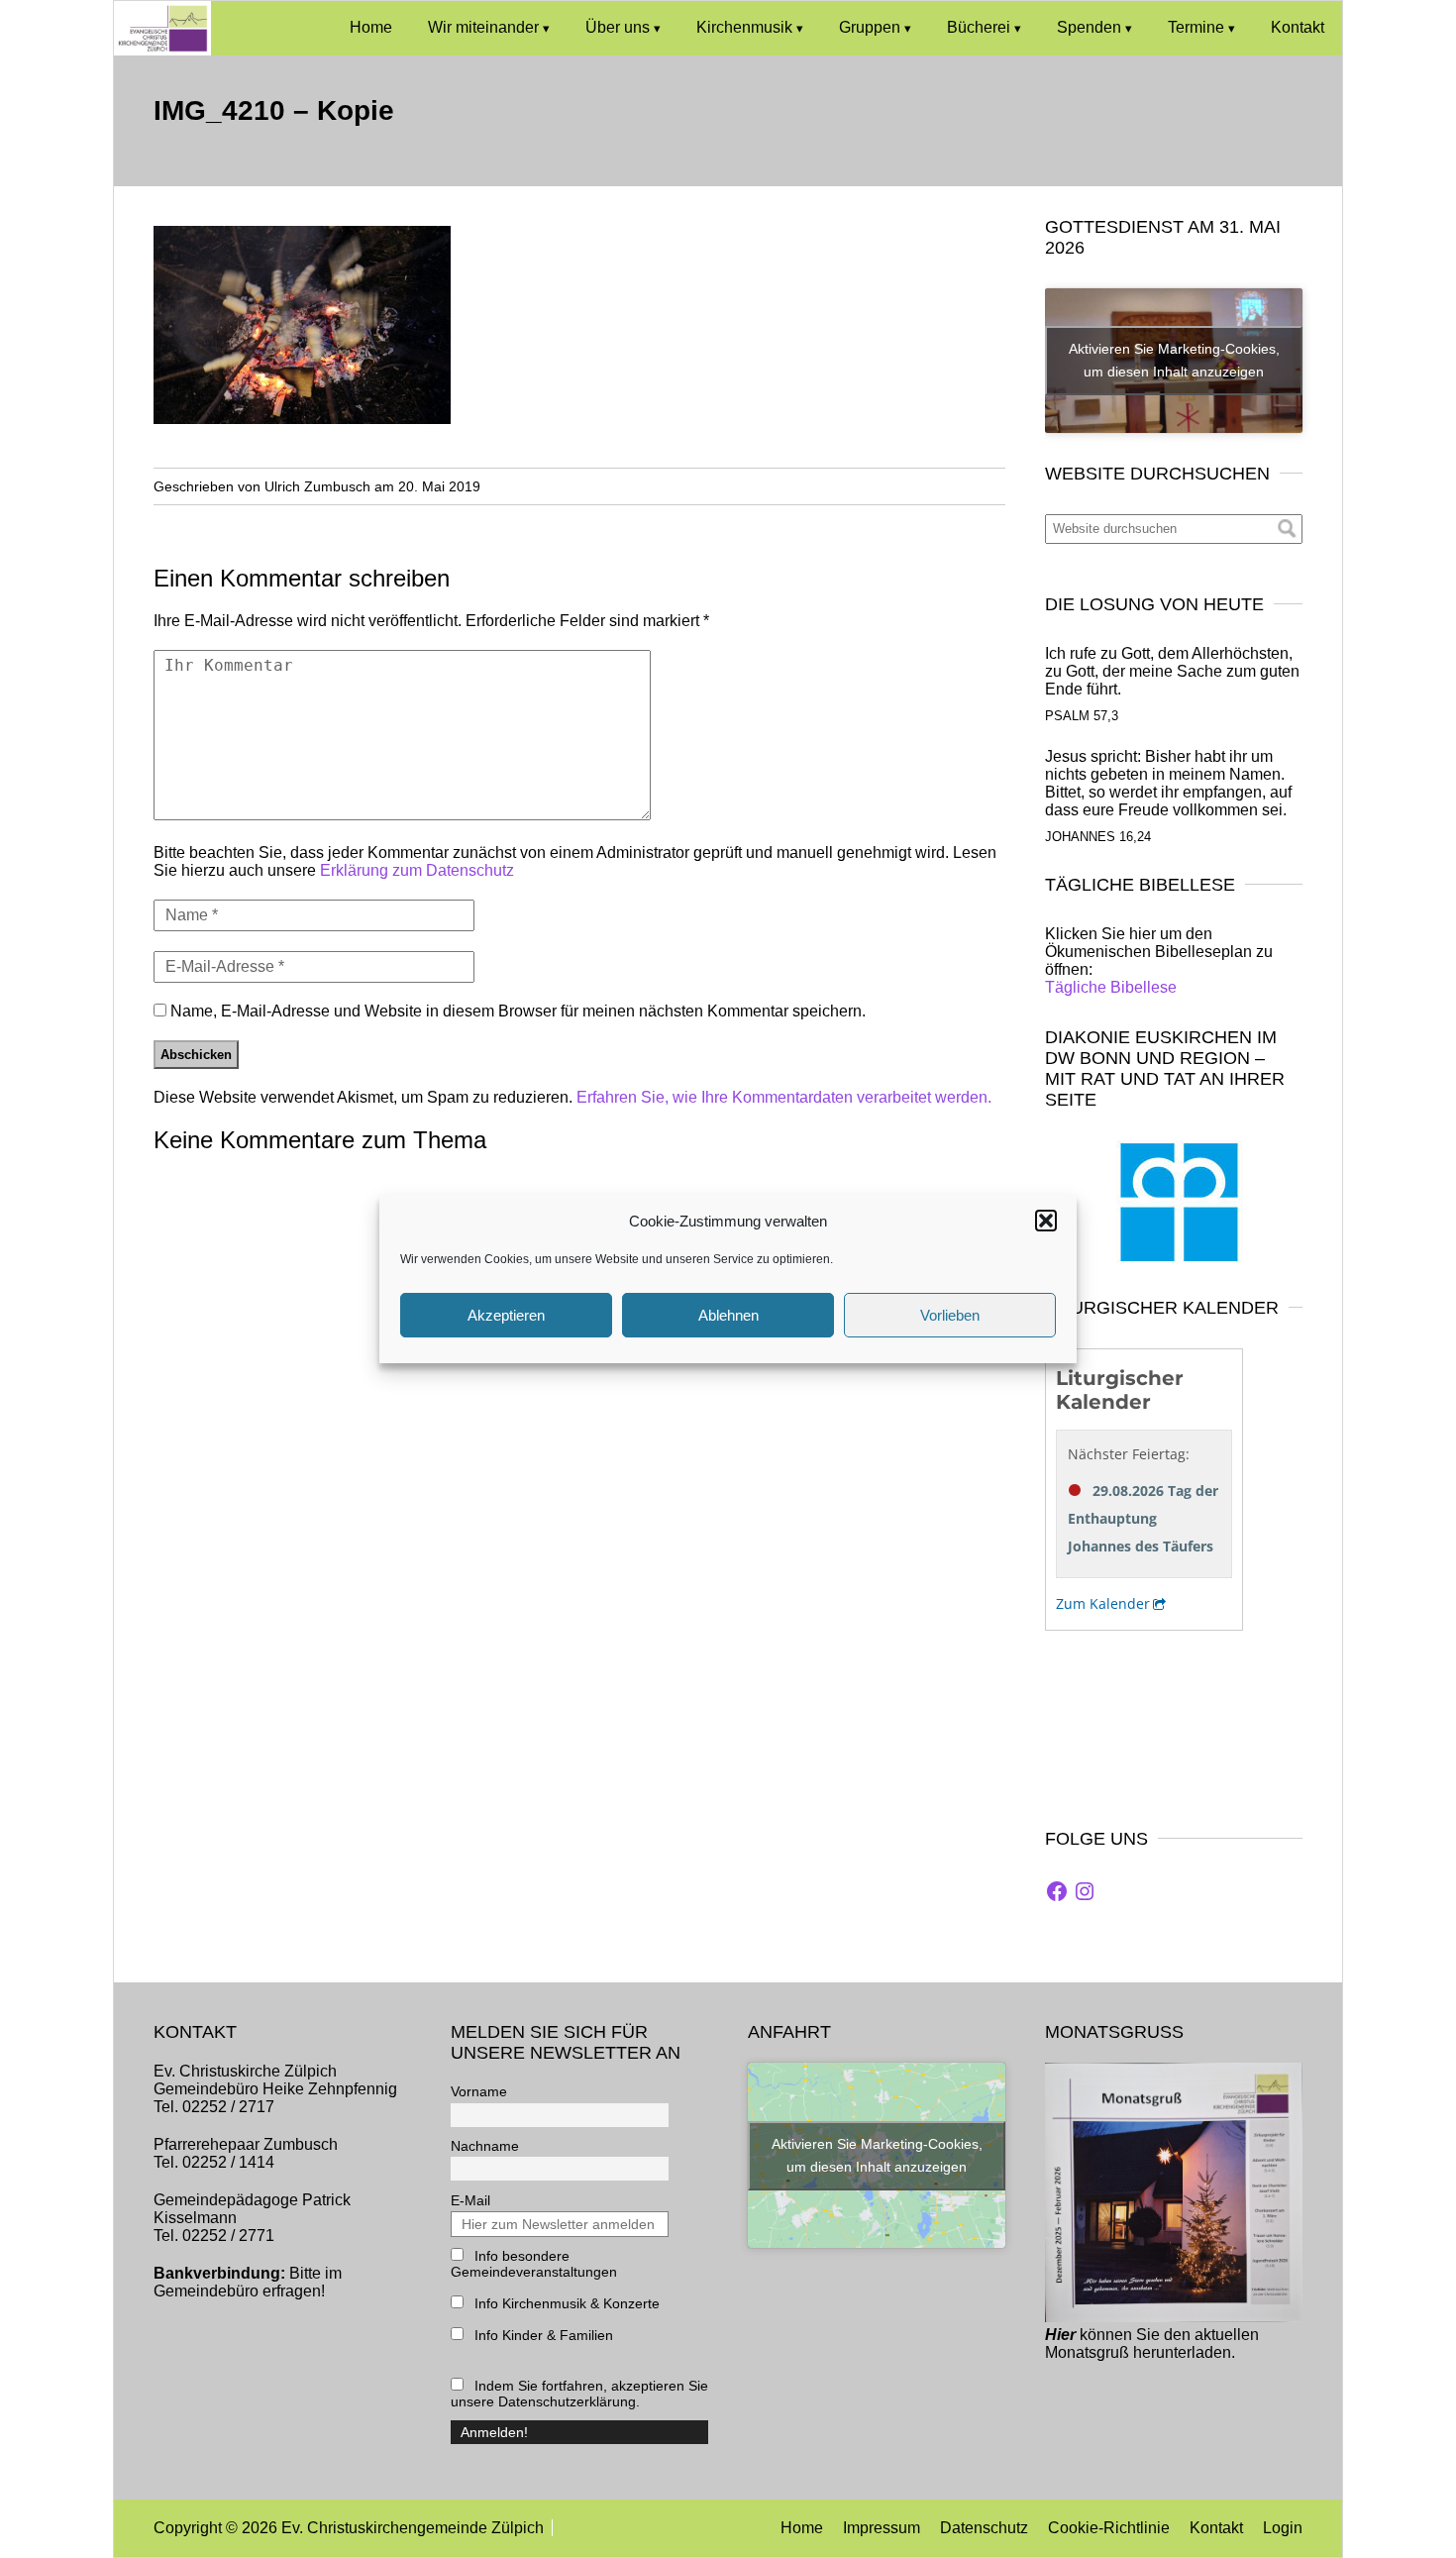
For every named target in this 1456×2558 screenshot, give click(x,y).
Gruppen (870, 27)
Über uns (618, 27)
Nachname (485, 2146)
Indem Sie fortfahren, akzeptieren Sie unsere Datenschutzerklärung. (579, 2394)
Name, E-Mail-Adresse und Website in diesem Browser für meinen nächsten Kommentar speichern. (518, 1011)
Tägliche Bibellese (1111, 987)
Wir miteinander (483, 27)
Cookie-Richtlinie (1109, 2528)
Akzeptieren (506, 1315)
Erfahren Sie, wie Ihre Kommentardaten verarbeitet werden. (784, 1097)
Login (1283, 2528)
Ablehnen (728, 1315)
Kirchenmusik (744, 27)
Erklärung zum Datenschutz (417, 870)
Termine (1196, 27)
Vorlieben (950, 1315)
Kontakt (1298, 27)
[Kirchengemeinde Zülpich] (162, 50)
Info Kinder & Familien (542, 2335)
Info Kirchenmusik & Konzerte (565, 2303)
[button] (1046, 1221)
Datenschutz (984, 2528)
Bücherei (979, 27)
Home (371, 27)
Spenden (1089, 27)
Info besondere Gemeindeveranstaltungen (534, 2264)
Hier (1060, 2335)
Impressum (882, 2528)
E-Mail (470, 2200)
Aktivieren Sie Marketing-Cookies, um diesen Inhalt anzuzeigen (1174, 360)
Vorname (479, 2091)
